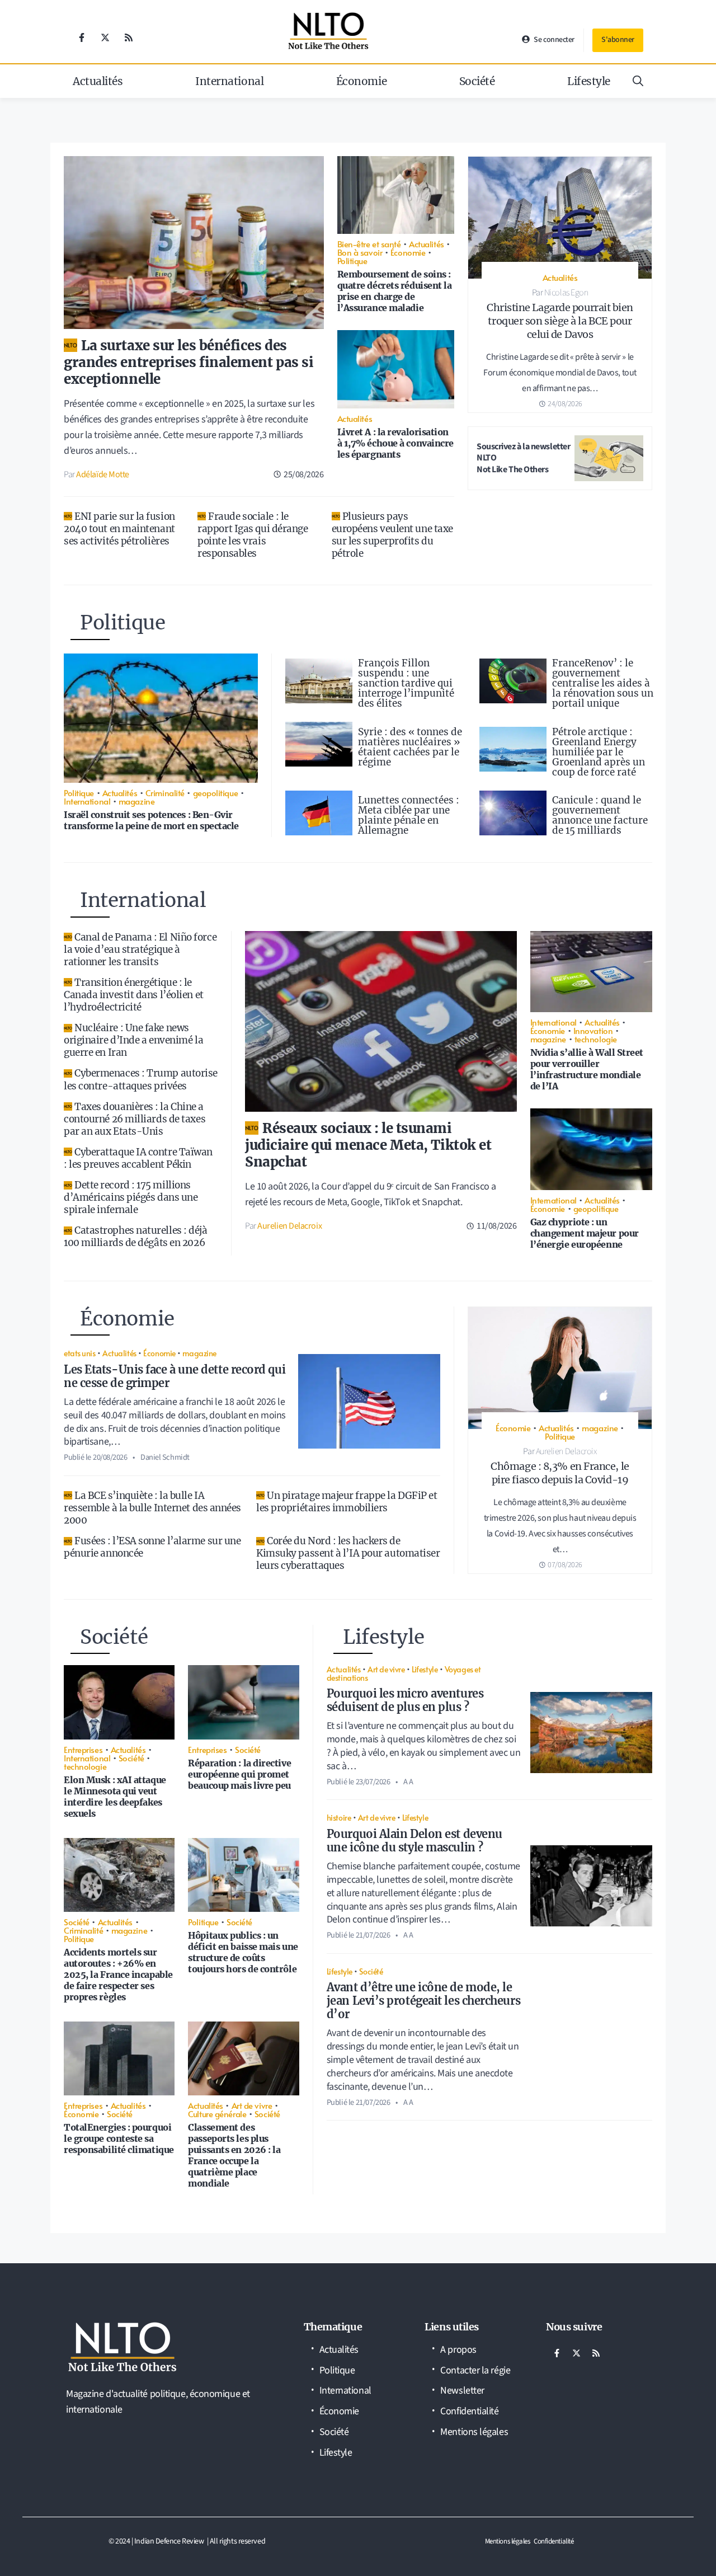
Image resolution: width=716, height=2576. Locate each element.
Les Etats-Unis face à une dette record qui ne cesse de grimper (175, 1376)
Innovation (593, 1030)
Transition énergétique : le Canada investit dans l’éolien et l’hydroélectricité (134, 995)
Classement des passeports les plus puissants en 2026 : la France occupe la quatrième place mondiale (234, 2155)
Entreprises (83, 1749)
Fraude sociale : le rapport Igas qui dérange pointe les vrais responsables (253, 535)
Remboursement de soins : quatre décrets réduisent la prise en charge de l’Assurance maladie (395, 291)
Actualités (98, 81)
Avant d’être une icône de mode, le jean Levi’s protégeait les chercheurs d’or (423, 2001)
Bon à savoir (360, 252)
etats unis (80, 1353)
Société (477, 81)
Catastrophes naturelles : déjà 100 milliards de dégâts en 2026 (136, 1237)
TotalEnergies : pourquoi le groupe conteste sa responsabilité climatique (119, 2138)
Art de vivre (252, 2105)
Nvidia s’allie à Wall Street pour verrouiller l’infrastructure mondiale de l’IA (587, 1069)
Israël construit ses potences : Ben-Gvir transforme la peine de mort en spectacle (151, 820)
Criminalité (165, 793)
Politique (352, 260)
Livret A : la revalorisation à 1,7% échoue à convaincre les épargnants (395, 443)
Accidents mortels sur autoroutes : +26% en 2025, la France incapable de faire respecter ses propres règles (118, 1975)
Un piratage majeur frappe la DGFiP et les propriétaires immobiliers (347, 1502)
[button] (638, 81)
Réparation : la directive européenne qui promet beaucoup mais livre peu (239, 1774)
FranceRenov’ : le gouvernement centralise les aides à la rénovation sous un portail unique (603, 683)
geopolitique (216, 793)
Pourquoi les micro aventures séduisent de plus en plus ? (405, 1700)
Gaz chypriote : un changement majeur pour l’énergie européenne (585, 1233)
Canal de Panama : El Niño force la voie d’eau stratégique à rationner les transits (140, 949)
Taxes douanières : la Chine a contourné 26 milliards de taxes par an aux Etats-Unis (135, 1119)
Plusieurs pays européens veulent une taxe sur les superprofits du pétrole (392, 535)
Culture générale (217, 2114)
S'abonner (618, 40)
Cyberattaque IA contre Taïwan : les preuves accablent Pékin (138, 1158)
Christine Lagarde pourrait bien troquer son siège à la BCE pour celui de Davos (560, 321)
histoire (339, 1817)
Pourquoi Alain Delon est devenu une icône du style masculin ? (414, 1841)
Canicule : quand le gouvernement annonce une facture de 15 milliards (600, 815)
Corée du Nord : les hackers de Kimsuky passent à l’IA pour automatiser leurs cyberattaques (348, 1553)
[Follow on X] (105, 37)
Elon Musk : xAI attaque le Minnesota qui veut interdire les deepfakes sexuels (115, 1797)
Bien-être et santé (369, 244)
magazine (136, 801)
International (229, 81)
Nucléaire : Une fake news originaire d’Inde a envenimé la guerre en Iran (133, 1040)
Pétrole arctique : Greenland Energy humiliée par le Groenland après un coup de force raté (599, 752)
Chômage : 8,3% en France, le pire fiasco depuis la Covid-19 (560, 1473)
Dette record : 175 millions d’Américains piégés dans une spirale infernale (131, 1197)
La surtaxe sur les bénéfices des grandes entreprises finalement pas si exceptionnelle (189, 362)
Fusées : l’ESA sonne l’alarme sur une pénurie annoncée (152, 1547)
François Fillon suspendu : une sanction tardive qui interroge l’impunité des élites (406, 683)
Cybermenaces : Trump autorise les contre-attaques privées (141, 1079)
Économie (361, 81)
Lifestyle (589, 81)
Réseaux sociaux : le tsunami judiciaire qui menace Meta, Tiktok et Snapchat (368, 1145)
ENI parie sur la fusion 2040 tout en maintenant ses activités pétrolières (119, 529)
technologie (596, 1039)
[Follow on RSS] (129, 37)
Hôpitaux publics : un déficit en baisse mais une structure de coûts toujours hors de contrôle (243, 1952)
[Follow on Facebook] (82, 37)
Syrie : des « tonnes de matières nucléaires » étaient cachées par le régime (410, 747)
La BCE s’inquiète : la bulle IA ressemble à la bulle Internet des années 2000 (152, 1508)
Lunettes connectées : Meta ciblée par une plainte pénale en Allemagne (409, 815)
